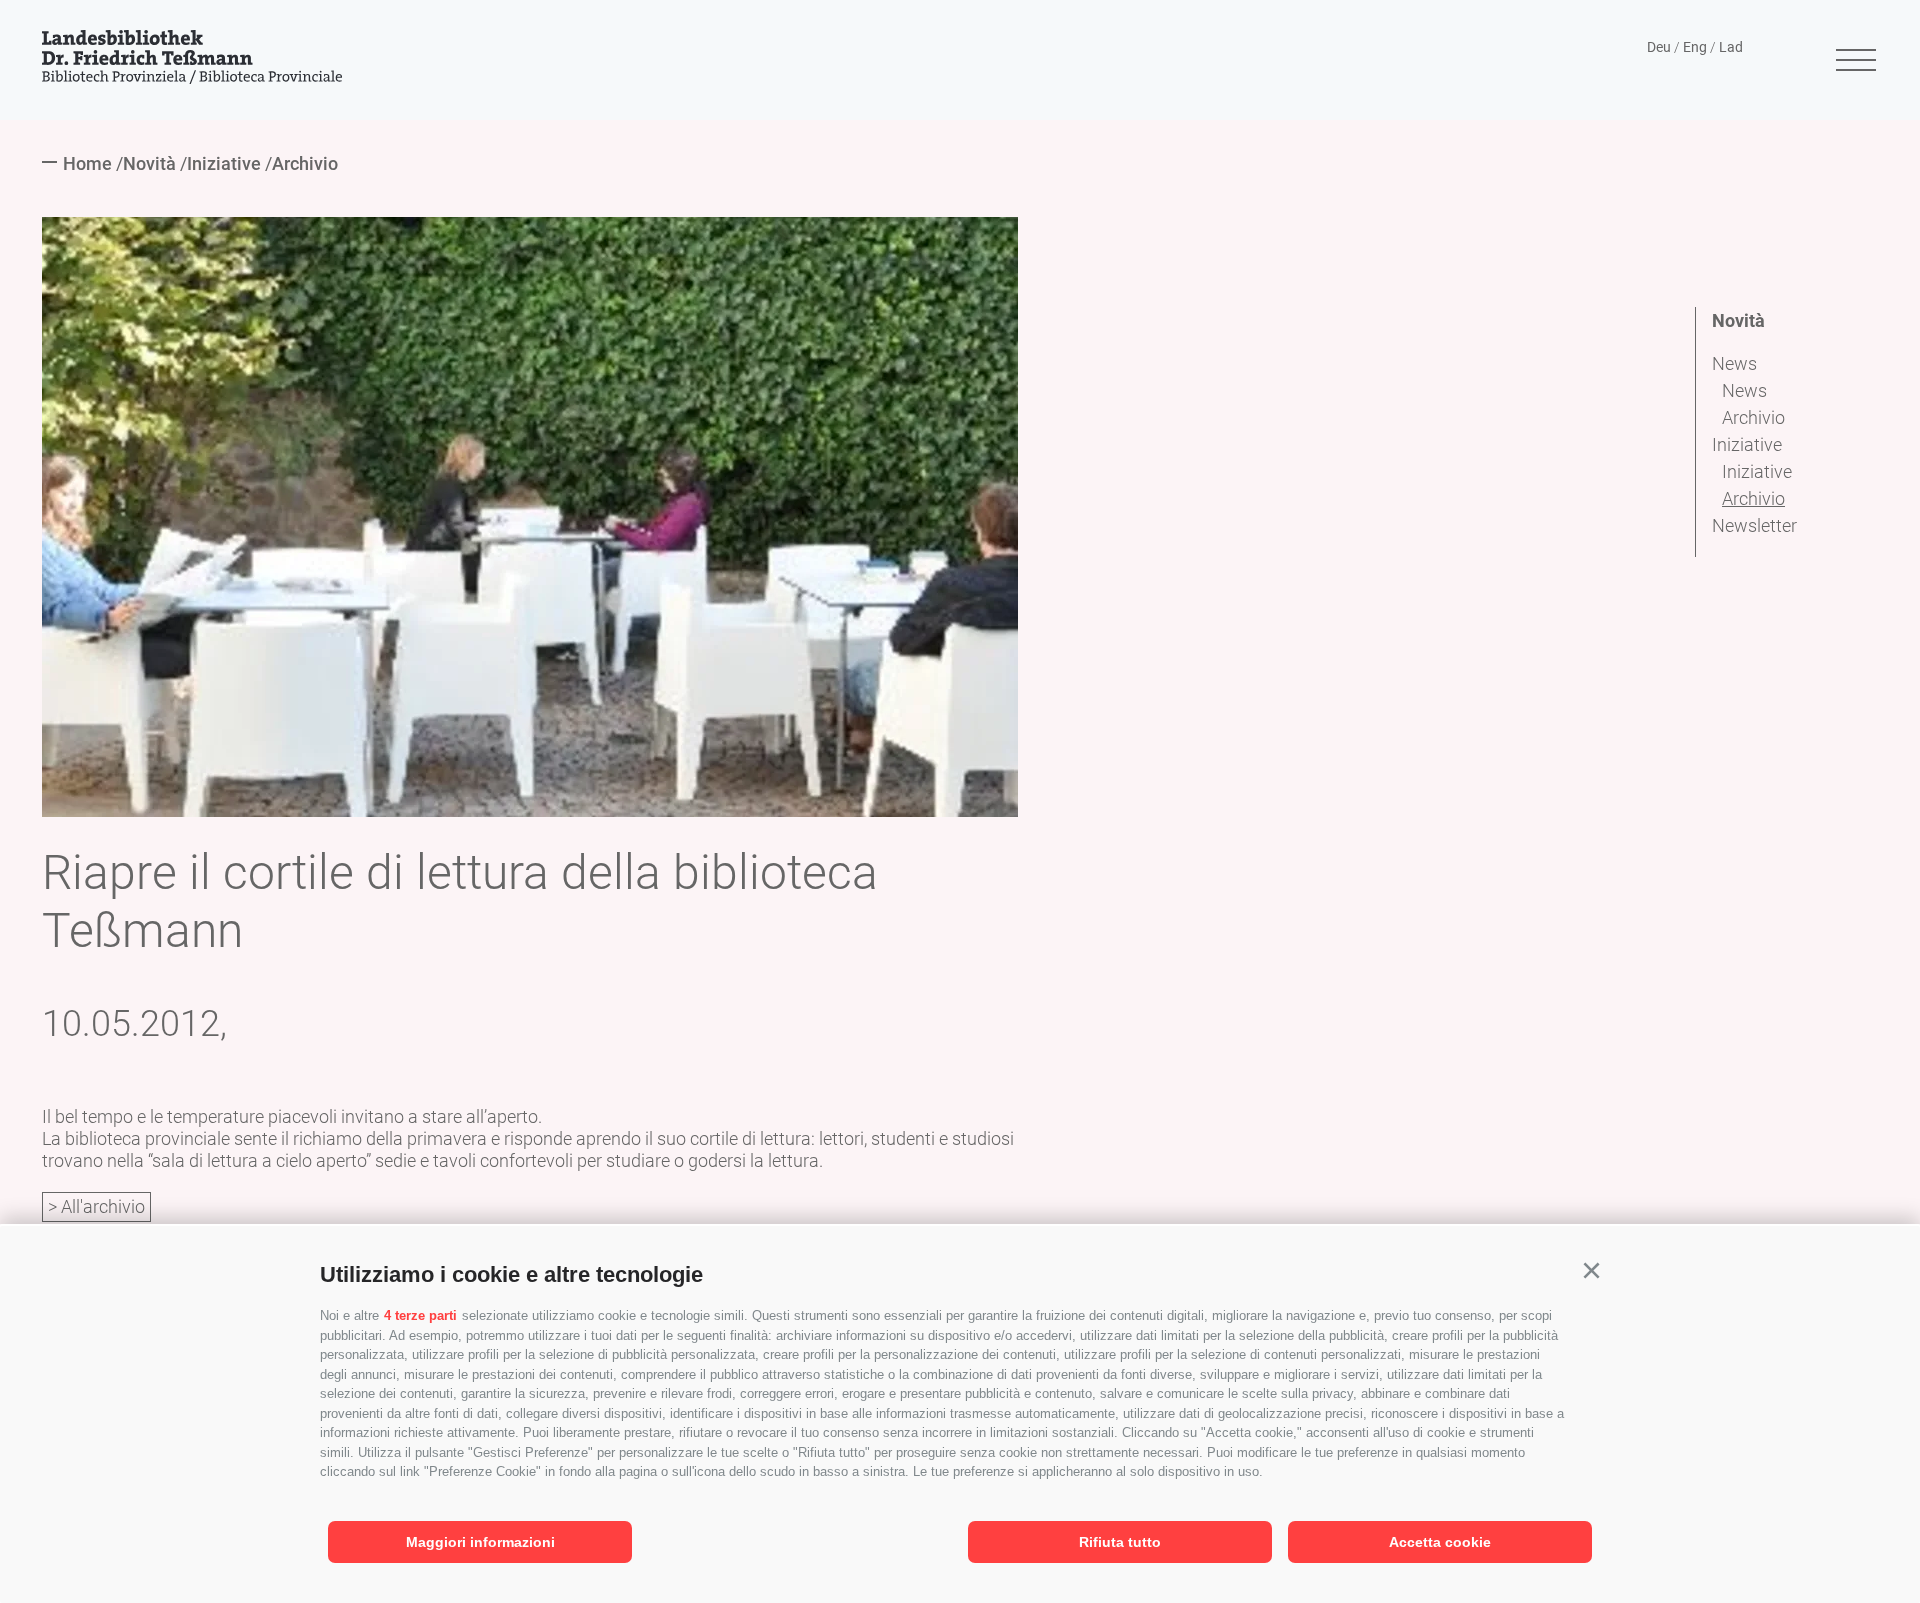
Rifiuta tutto (1120, 1542)
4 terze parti (420, 1315)
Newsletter (1754, 525)
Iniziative (1747, 444)
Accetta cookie (1440, 1542)
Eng (1695, 47)
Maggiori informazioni (480, 1542)
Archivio (1753, 417)
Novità (1738, 320)
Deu (1659, 47)
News (1734, 363)
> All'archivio (96, 1206)
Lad (1731, 47)
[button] (1591, 1271)
